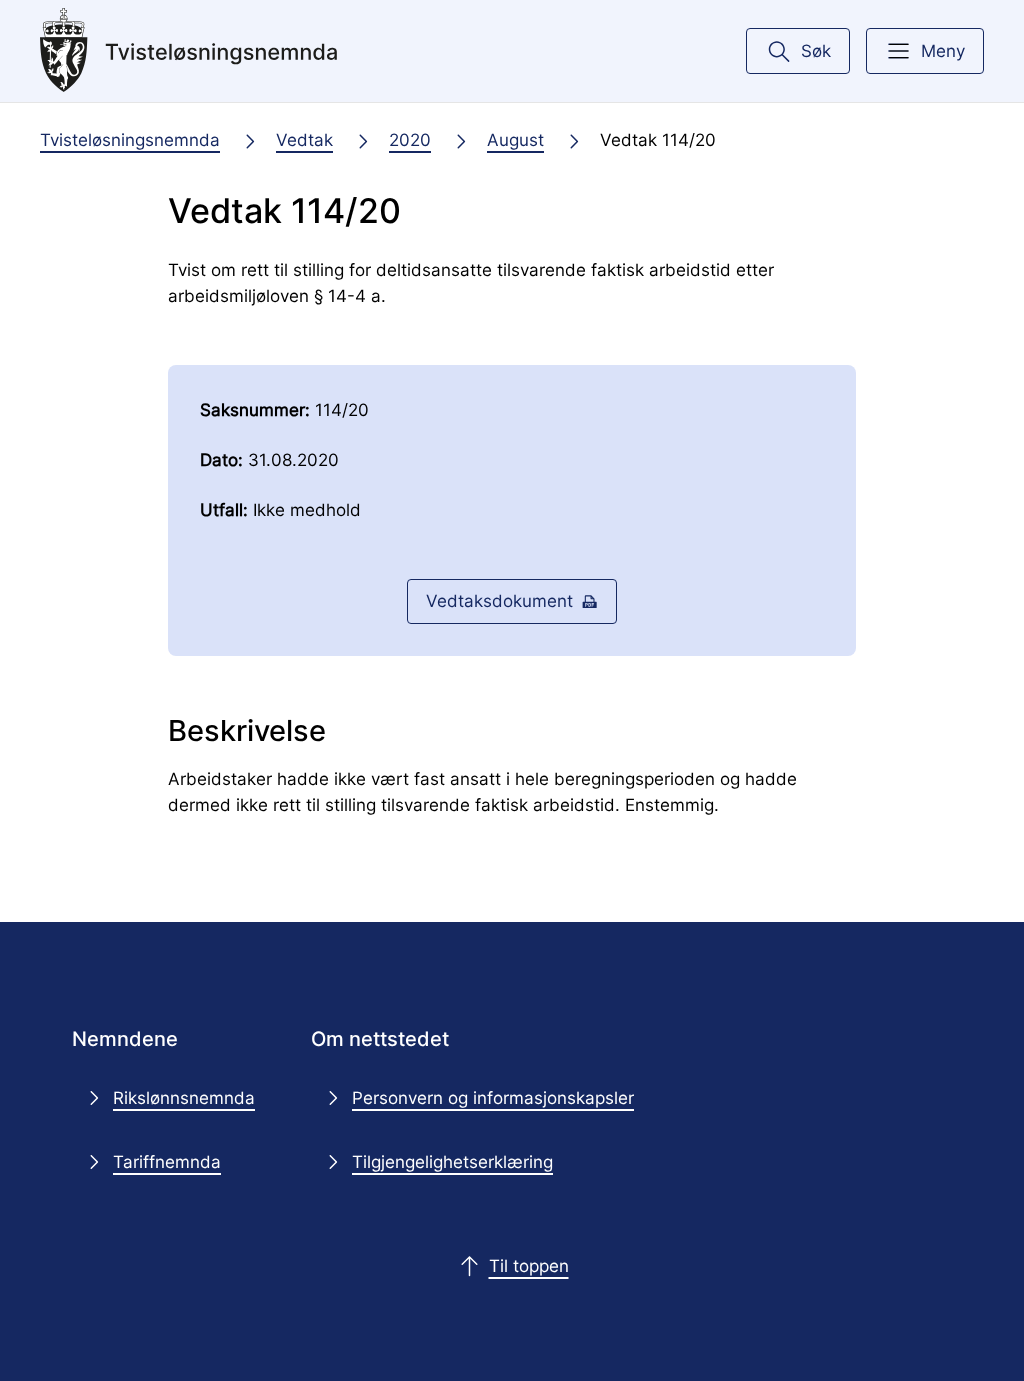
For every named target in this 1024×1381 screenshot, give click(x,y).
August (515, 139)
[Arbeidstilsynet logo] (189, 51)
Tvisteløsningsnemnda (130, 139)
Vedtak (304, 139)
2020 (410, 139)
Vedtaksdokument (499, 600)
